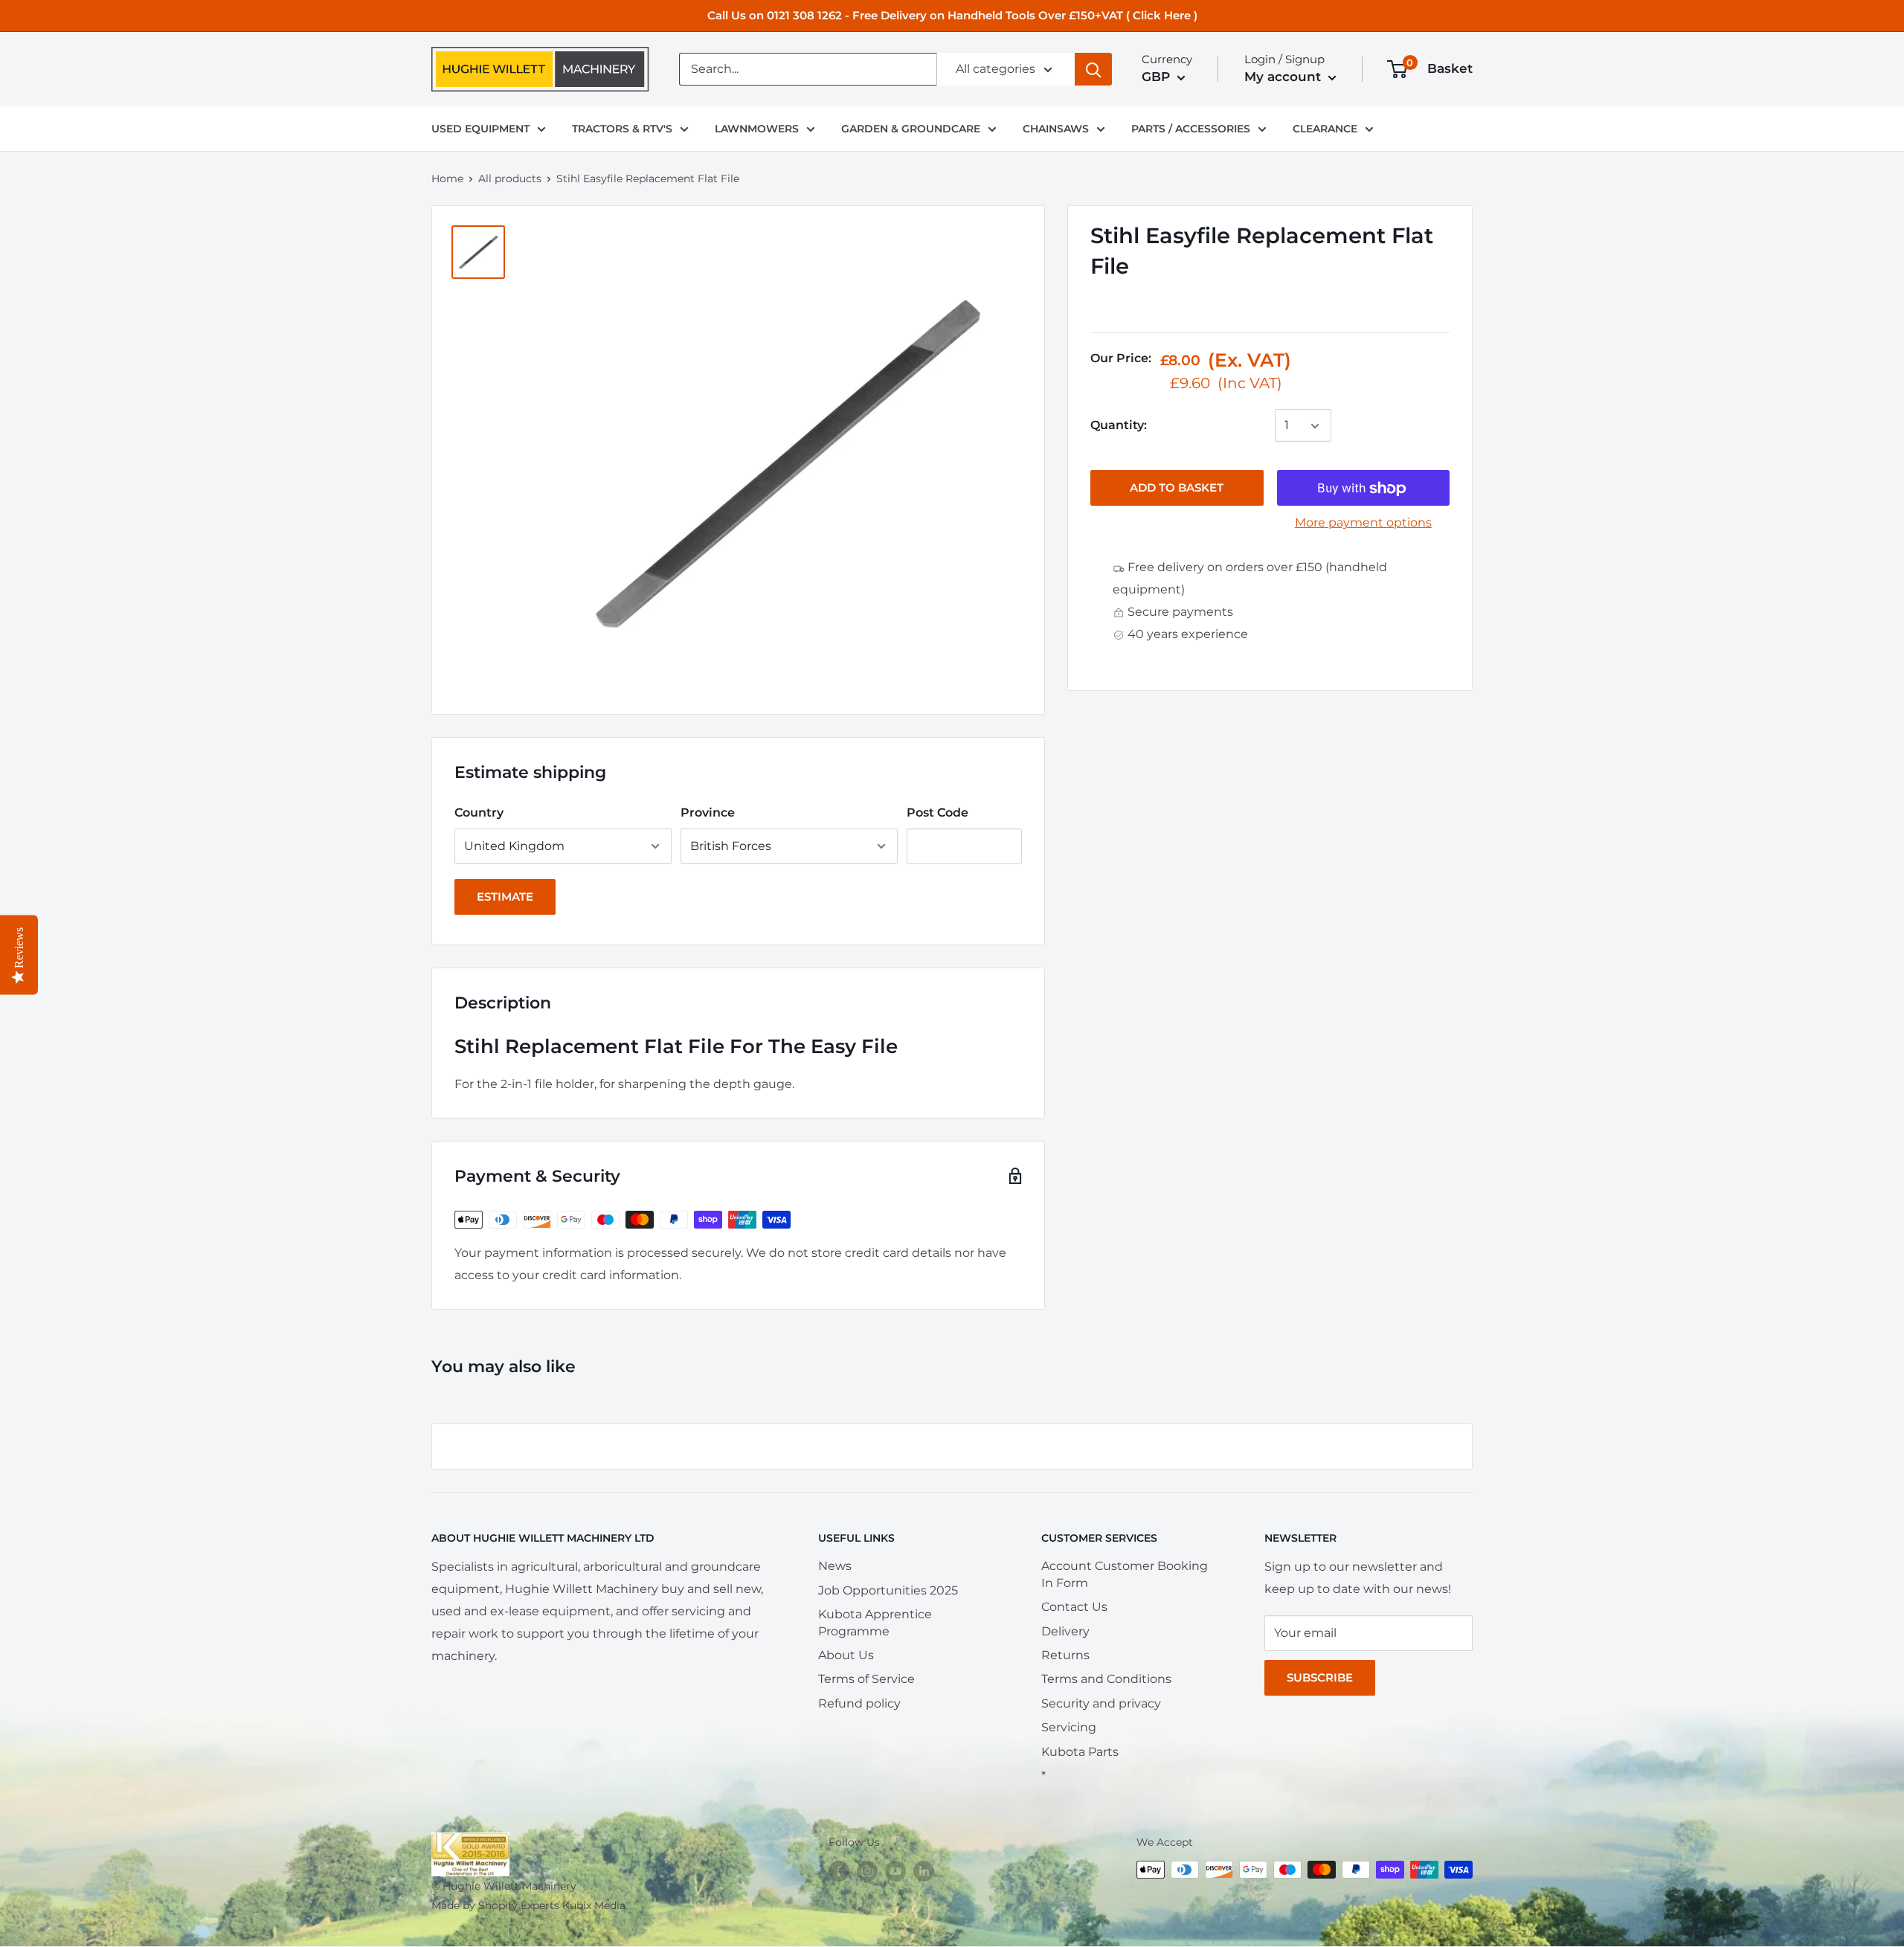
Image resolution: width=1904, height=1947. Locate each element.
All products (510, 178)
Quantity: (1119, 426)
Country (479, 812)
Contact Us (1074, 1607)
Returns (1065, 1655)
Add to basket (1177, 488)
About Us (846, 1655)
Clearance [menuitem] (1325, 129)
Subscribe (1320, 1677)
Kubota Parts (1080, 1752)
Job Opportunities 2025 (888, 1590)
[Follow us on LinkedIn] (924, 1871)
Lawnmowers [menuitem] (757, 129)
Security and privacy (1101, 1703)
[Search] (1093, 69)
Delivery (1065, 1631)
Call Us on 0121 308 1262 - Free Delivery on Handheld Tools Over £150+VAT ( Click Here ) (952, 15)
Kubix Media (594, 1905)
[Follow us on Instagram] (867, 1871)
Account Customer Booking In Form (1125, 1574)
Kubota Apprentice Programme (875, 1622)
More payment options (1363, 523)
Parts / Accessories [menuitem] (1191, 129)
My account (1284, 77)
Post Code (937, 812)
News (835, 1566)
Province (708, 812)
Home (447, 178)
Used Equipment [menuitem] (480, 129)
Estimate (505, 897)
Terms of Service (866, 1679)
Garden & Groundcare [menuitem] (911, 129)
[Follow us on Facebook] (839, 1871)
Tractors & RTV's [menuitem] (622, 129)
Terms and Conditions (1106, 1679)
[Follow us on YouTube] (895, 1871)
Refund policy (859, 1703)
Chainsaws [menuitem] (1056, 129)
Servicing (1069, 1727)
